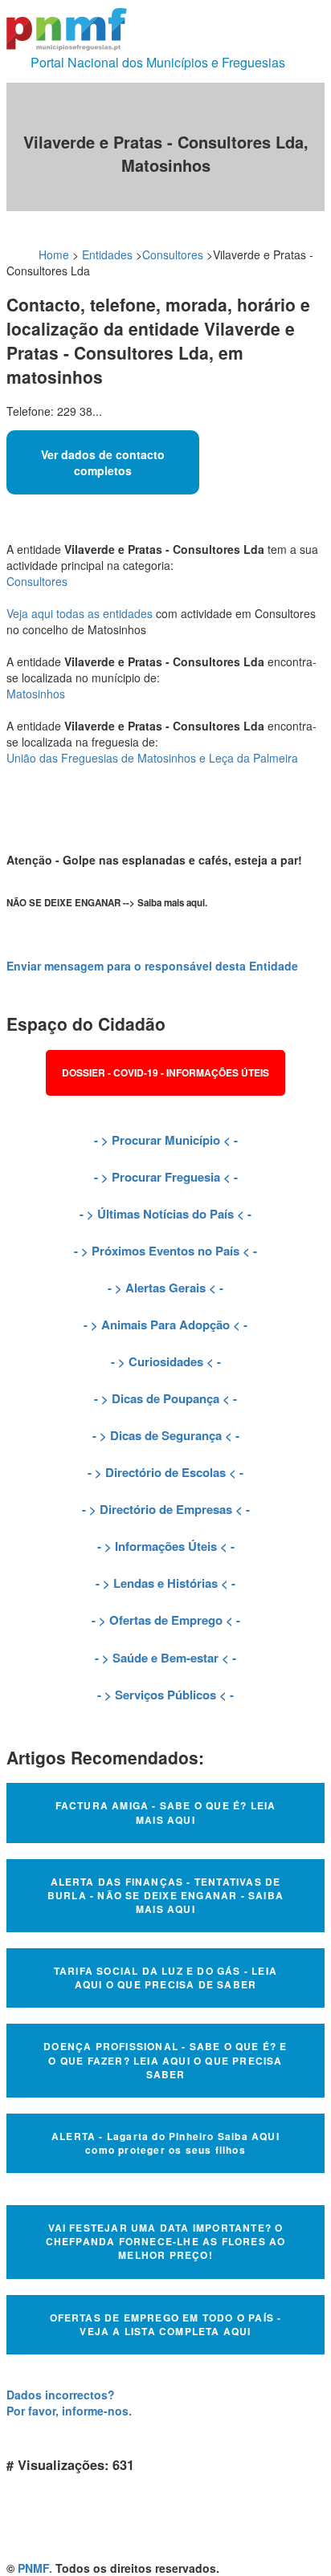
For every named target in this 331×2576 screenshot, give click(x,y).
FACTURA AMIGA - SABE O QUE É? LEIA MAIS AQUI (166, 1812)
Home (54, 254)
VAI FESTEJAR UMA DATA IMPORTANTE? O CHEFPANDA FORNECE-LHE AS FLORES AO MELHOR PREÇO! (166, 2241)
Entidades (107, 254)
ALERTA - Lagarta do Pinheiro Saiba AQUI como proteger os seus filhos (165, 2143)
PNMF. (35, 2568)
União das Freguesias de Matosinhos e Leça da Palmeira (152, 758)
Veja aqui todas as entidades (80, 613)
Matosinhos (36, 694)
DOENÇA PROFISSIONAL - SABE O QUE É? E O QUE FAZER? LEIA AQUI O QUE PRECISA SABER (165, 2060)
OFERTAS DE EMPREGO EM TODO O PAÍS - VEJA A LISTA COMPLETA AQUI (166, 2324)
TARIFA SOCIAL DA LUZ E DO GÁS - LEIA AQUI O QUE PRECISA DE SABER (165, 1978)
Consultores (173, 254)
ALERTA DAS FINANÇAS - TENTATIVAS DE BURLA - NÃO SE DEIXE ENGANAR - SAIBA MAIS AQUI (165, 1895)
